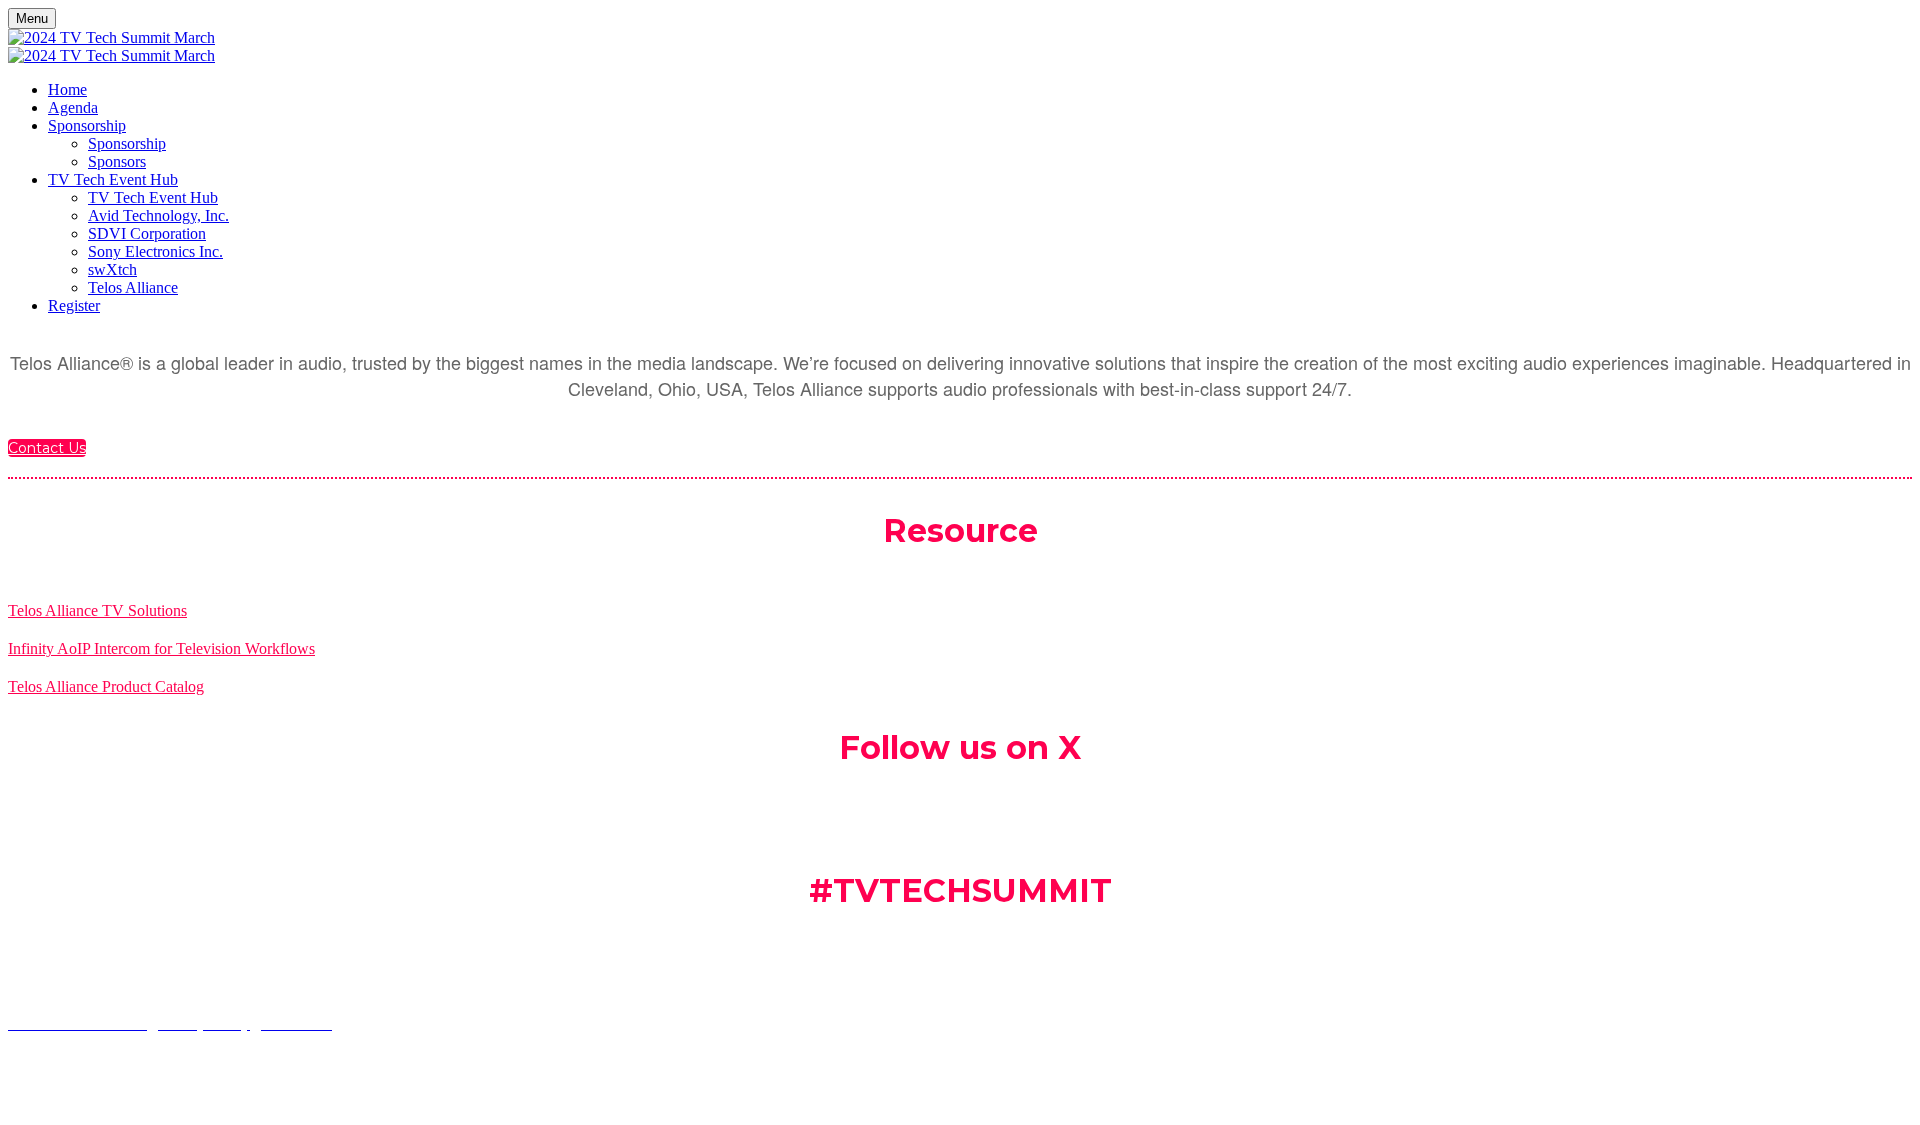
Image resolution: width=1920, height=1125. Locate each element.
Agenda (73, 107)
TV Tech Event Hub (113, 179)
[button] (47, 448)
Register (74, 305)
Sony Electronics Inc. (155, 251)
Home (67, 89)
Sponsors (117, 161)
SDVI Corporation (147, 233)
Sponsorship (87, 125)
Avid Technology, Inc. (158, 215)
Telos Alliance (133, 287)
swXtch (112, 269)
